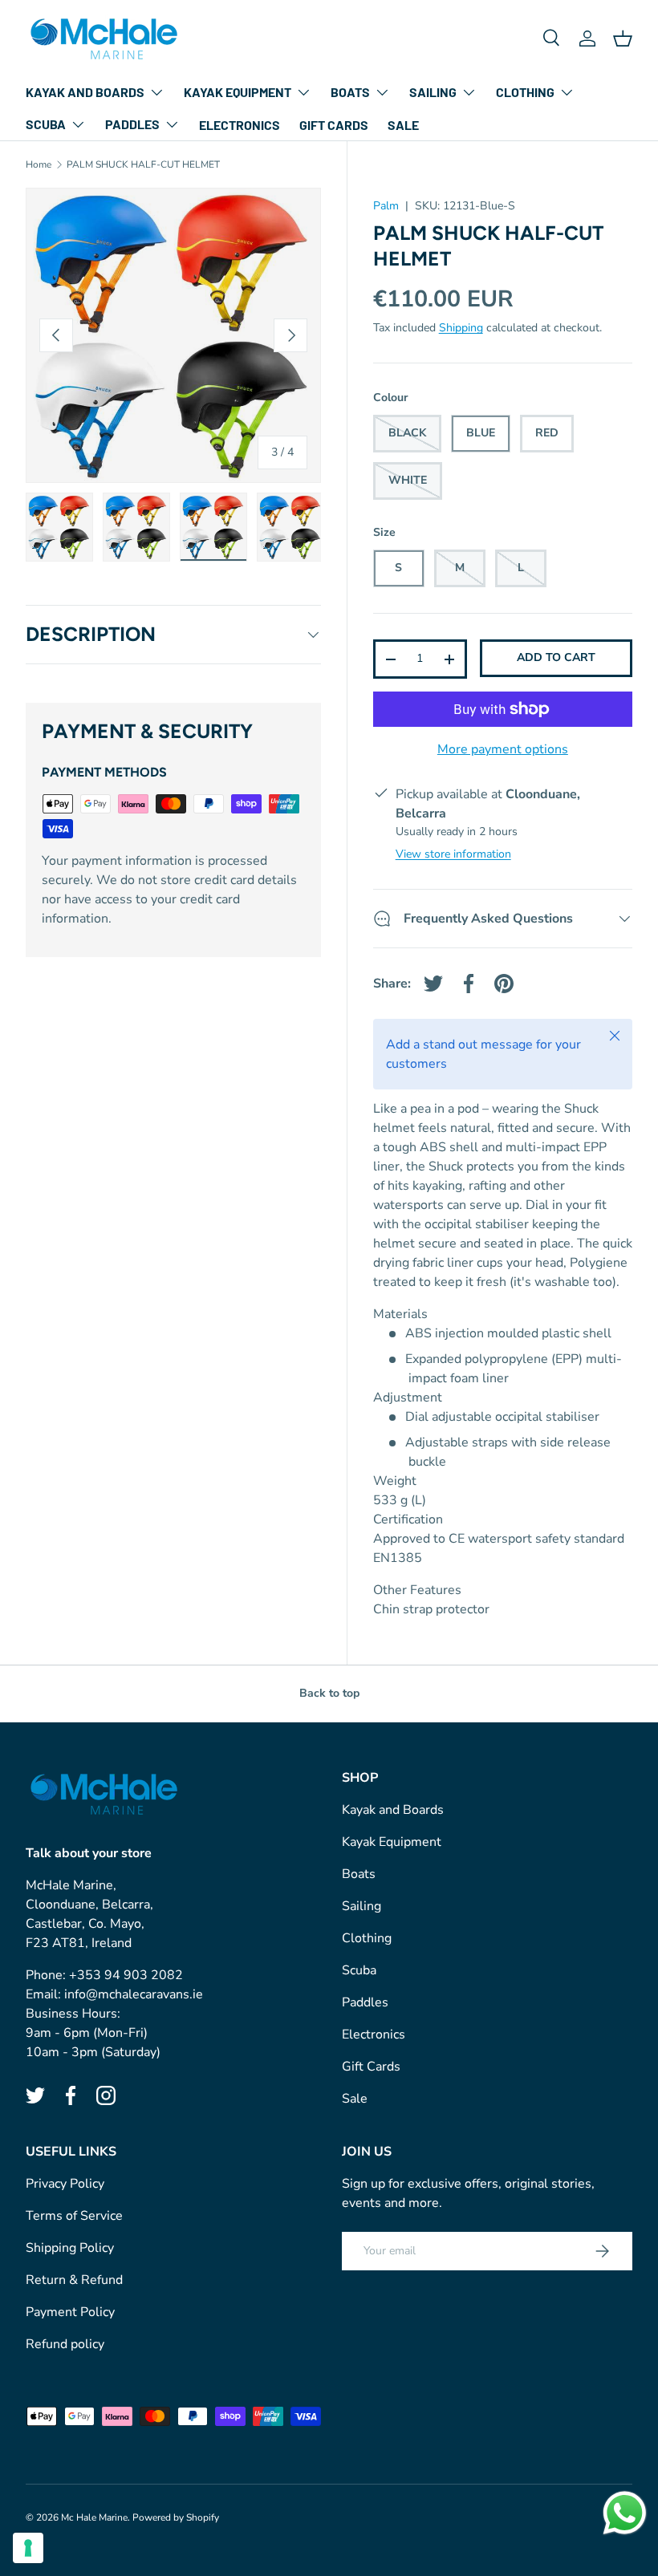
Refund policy (65, 2344)
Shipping (461, 328)
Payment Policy (70, 2312)
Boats (359, 1874)
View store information (453, 854)
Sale (403, 125)
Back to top (329, 1693)
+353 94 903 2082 (126, 1975)
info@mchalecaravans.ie (134, 1994)
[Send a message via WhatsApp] (625, 2513)
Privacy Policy (65, 2184)
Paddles (365, 2002)
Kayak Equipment (392, 1842)
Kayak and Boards (393, 1810)
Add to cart (556, 657)
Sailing (361, 1906)
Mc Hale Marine (94, 2517)
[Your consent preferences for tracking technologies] (28, 2548)
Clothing (367, 1938)
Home (39, 164)
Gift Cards (334, 125)
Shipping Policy (70, 2248)
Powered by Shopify (176, 2517)
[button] (623, 39)
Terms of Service (74, 2216)
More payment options (503, 749)
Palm (386, 206)
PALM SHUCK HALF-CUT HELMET (143, 164)
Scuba (359, 1970)
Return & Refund (74, 2280)
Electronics (240, 125)
